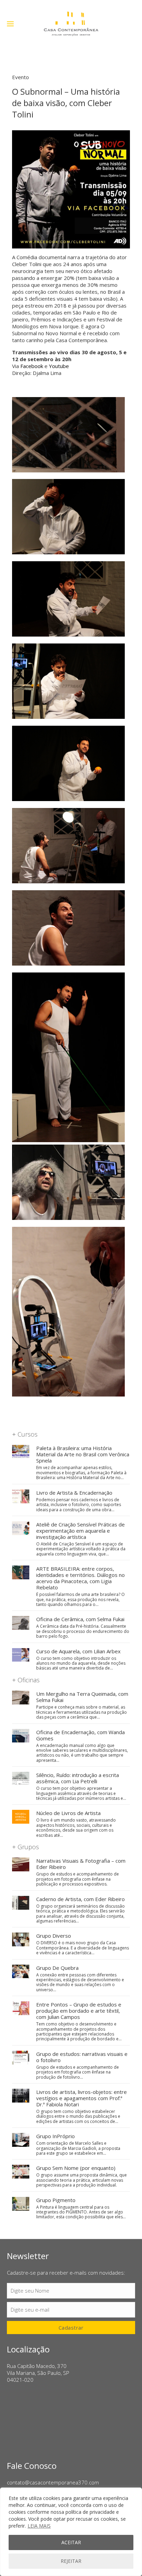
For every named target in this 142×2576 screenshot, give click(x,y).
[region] (71, 2532)
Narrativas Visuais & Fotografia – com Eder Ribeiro (81, 1864)
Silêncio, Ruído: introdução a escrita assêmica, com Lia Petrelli (78, 1778)
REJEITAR (71, 2561)
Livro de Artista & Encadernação (74, 1493)
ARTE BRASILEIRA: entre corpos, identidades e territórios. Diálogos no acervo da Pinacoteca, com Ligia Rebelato (80, 1578)
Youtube (59, 366)
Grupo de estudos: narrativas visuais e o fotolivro (82, 2057)
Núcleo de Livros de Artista (68, 1813)
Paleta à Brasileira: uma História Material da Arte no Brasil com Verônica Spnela (83, 1454)
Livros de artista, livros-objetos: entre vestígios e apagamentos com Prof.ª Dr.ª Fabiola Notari (82, 2098)
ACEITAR (71, 2542)
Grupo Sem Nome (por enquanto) (76, 2168)
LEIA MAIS (39, 2526)
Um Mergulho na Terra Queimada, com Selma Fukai (82, 1697)
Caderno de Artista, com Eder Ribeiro (80, 1899)
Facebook (32, 366)
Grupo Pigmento (56, 2200)
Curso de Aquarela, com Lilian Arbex (78, 1651)
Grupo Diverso (54, 1936)
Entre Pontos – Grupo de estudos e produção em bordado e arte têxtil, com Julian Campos (79, 2011)
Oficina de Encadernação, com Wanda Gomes (80, 1735)
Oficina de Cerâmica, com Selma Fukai (80, 1619)
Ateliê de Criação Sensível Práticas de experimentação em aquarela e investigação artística (80, 1531)
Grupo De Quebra (57, 1968)
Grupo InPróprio (55, 2136)
